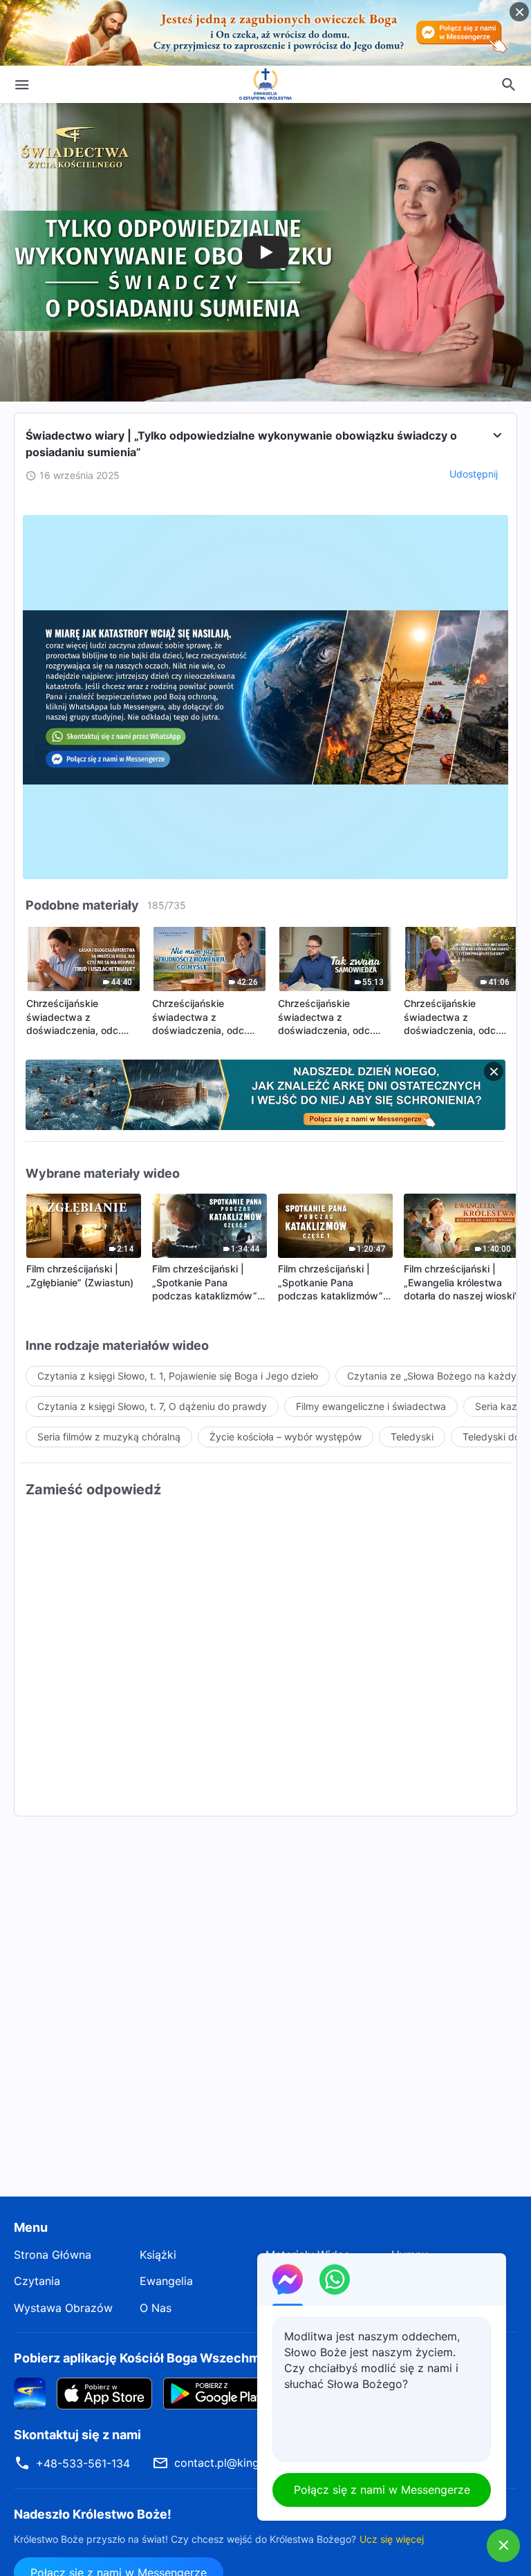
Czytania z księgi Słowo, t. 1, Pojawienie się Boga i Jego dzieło (178, 1376)
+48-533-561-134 (83, 2463)
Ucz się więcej (392, 2539)
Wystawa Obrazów (63, 2308)
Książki (158, 2255)
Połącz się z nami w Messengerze (382, 2490)
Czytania (37, 2281)
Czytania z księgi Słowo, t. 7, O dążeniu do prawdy (152, 1406)
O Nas (156, 2308)
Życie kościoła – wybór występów (286, 1437)
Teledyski (412, 1437)
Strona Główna (53, 2255)
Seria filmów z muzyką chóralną (109, 1437)
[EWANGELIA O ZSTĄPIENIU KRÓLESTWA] (265, 84)
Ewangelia (166, 2281)
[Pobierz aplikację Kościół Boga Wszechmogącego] (30, 2393)
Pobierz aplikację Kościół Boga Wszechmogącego (163, 2358)
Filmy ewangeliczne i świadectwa (371, 1406)
